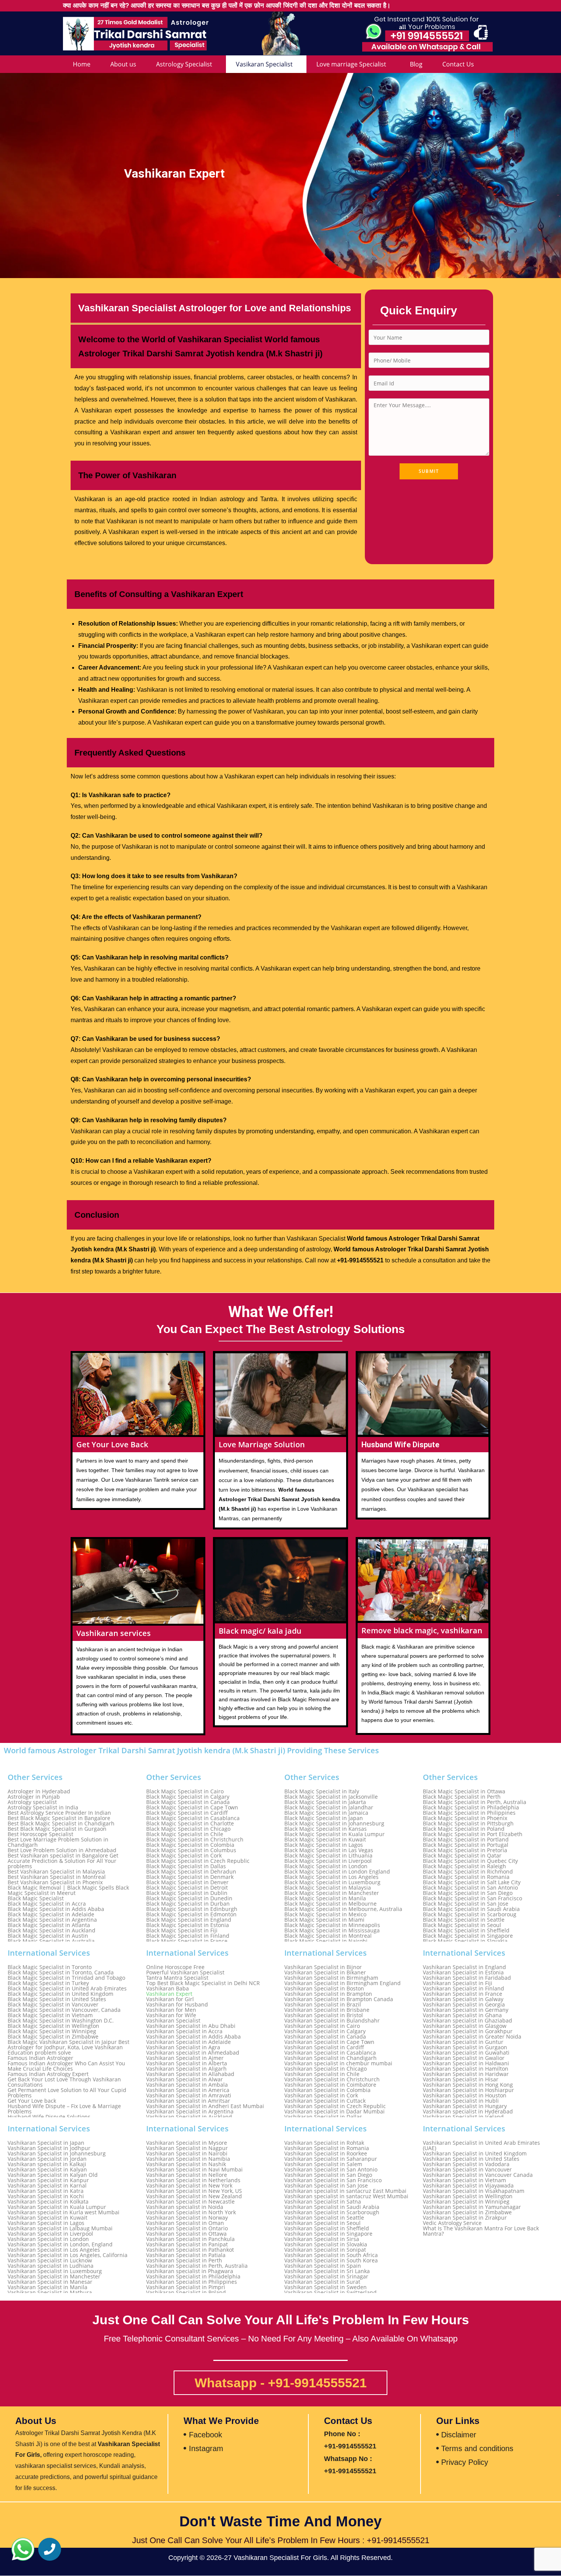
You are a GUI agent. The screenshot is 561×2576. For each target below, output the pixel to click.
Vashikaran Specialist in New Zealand (194, 2196)
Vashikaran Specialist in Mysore (187, 2143)
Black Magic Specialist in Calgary (188, 1797)
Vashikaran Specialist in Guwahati (466, 2053)
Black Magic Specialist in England (189, 1920)
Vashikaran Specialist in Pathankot (190, 2250)
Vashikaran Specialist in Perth (184, 2260)
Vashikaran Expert (169, 1994)
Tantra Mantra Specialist (177, 1978)
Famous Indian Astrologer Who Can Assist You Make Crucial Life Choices (66, 2066)
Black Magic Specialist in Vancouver (53, 2005)
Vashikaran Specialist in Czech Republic (335, 2106)
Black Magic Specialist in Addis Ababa (56, 1909)
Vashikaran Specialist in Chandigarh (330, 2058)
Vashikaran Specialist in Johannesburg (57, 2154)
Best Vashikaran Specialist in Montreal (57, 1877)
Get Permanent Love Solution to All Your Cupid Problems (67, 2093)
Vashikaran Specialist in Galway (463, 1999)
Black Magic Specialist (36, 1898)
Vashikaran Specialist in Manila (48, 2287)
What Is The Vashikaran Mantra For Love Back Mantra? (481, 2231)
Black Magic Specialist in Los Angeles (331, 1877)
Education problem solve (39, 2053)
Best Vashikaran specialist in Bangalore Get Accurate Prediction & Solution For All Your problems (63, 1861)
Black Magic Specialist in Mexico (325, 1914)
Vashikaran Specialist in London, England (60, 2244)
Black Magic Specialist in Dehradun (191, 1872)
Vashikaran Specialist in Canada (325, 2037)
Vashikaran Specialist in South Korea (331, 2260)
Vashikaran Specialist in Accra (184, 2031)
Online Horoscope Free (175, 1967)
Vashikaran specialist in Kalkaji (47, 2164)
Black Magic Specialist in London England (337, 1872)
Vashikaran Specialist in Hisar (461, 2079)
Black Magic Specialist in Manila (325, 1898)
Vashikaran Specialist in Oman (185, 2223)
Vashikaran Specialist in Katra (46, 2191)
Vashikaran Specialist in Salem (323, 2164)
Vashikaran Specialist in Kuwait (48, 2218)
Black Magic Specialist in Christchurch (195, 1840)
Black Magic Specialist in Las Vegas (329, 1850)
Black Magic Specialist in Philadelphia (471, 1807)
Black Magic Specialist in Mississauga (332, 1930)
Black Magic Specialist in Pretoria (465, 1850)
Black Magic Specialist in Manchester (332, 1893)
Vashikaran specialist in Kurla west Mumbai (64, 2212)
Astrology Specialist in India (43, 1807)
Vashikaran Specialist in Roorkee (326, 2154)
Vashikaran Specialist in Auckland (189, 2117)
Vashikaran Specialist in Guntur (463, 2042)
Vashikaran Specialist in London (48, 2239)
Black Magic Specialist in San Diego (468, 1893)
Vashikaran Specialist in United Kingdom (475, 2154)
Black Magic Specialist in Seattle (464, 1920)
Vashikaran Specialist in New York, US (194, 2191)
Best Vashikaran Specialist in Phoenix (55, 1882)
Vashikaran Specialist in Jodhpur (49, 2148)
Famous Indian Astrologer (40, 2058)
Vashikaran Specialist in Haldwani (466, 2063)
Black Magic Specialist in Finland (188, 1936)
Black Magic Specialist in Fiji (182, 1930)
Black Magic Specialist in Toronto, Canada (61, 1972)
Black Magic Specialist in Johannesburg (334, 1824)
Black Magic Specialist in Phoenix (465, 1818)
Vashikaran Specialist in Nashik (186, 2164)
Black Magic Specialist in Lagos (324, 1845)
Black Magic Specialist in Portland (466, 1840)
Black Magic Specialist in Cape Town (192, 1807)
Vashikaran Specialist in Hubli (461, 2101)
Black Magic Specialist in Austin (48, 1936)
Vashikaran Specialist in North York (191, 2212)
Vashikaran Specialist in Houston (465, 2095)
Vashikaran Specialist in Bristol (324, 2015)
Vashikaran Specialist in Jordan (47, 2159)
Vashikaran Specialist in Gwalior (464, 2058)
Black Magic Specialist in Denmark (190, 1877)
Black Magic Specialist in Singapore (468, 1936)
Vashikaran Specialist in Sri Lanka (327, 2271)
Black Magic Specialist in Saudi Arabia (471, 1909)
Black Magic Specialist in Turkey (48, 1983)
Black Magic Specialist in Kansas (326, 1829)
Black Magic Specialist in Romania (466, 1877)
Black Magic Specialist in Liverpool (328, 1861)
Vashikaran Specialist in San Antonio (331, 2170)
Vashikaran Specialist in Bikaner (325, 1972)
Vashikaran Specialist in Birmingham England (343, 1983)
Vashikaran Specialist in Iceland (463, 2117)
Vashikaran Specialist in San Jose (326, 2186)
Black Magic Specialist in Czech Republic (198, 1861)
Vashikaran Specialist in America (188, 2090)
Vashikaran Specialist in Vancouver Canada (478, 2175)
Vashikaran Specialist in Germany (466, 2010)
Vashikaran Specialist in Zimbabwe (467, 2212)
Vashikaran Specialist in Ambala (187, 2085)
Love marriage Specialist (351, 64)
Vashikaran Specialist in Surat (322, 2282)
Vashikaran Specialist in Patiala (186, 2255)
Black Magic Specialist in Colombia (190, 1845)
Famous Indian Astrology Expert (48, 2074)
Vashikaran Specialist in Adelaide (189, 2042)
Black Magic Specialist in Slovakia (465, 1941)
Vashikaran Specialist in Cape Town (329, 2042)
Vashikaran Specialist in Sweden (326, 2287)
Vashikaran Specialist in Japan (46, 2143)
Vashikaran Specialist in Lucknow (50, 2260)
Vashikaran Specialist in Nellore (187, 2175)
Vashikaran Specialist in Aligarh (186, 2069)
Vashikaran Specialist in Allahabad (190, 2074)
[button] (23, 2549)
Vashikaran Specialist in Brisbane (327, 2010)
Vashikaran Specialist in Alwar (185, 2079)
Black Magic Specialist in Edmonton (191, 1914)
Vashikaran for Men (171, 2010)
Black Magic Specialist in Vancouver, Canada (64, 2010)
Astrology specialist (32, 1802)
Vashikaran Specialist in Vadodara (466, 2164)
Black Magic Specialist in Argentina (52, 1920)
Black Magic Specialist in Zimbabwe (53, 2037)
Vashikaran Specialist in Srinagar (326, 2277)
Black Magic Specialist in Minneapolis (332, 1925)
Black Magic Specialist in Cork (184, 1856)
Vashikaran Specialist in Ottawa (186, 2234)
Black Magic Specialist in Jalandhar (329, 1807)
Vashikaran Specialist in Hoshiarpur (468, 2090)
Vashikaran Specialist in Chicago (326, 2069)
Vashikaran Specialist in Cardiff (324, 2047)
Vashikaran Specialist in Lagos (46, 2223)
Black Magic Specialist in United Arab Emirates (67, 1989)
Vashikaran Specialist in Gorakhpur (468, 2031)
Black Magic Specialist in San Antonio (470, 1888)
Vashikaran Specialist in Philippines (192, 2282)
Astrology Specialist (184, 64)
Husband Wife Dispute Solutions (49, 2117)
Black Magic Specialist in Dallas (186, 1866)
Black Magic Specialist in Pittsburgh (468, 1824)
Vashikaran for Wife (171, 2015)
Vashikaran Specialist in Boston (324, 1989)
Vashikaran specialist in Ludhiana (51, 2266)
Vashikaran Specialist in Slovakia (326, 2244)
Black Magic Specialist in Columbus (191, 1850)
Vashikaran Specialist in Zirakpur (465, 2218)
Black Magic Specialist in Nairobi (326, 1941)
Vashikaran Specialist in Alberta (187, 2063)
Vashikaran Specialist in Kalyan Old (53, 2175)
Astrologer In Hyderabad (39, 1791)
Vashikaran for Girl (170, 1999)
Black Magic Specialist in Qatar (462, 1856)
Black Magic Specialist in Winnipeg (52, 2031)
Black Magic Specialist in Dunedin (189, 1898)
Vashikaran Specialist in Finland (463, 1989)
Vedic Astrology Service (452, 2223)
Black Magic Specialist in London (326, 1866)
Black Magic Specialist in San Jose (466, 1904)
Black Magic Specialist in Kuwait (325, 1840)
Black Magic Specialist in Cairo (185, 1791)
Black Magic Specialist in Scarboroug (470, 1914)
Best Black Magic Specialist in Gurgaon (57, 1829)
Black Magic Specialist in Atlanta (49, 1925)
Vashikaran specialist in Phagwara (190, 2271)
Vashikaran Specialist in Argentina (190, 2112)
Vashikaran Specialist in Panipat (187, 2244)
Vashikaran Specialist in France (463, 1994)
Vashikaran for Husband (177, 2005)
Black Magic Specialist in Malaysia (328, 1888)
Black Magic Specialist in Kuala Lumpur (335, 1834)
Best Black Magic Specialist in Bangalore (59, 1818)
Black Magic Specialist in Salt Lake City (472, 1882)
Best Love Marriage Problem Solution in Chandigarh (58, 1842)
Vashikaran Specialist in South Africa (331, 2255)
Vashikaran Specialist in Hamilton (466, 2069)
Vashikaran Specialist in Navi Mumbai (194, 2170)
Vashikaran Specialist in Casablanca (330, 2053)
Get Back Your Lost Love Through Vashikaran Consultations (64, 2082)
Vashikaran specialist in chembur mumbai (338, 2063)
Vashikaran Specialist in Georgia (464, 2005)
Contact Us (458, 64)
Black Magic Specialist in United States (57, 1999)
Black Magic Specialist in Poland (464, 1829)
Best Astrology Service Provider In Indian (59, 1813)
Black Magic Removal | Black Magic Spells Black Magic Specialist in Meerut (68, 1890)
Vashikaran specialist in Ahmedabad (193, 2053)
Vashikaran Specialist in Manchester (54, 2277)
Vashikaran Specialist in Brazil (323, 2005)
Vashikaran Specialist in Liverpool (50, 2234)
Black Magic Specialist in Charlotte (190, 1824)
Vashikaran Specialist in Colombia (327, 2090)
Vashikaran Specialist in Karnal (47, 2186)
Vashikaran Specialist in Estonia (463, 1972)
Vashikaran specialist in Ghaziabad (468, 2021)
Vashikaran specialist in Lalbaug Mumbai (60, 2228)
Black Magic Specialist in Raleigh (464, 1866)
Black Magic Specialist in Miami (324, 1920)
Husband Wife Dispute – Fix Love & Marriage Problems (64, 2109)
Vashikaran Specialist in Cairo (322, 2026)
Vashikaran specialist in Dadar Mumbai (335, 2112)
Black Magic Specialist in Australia (51, 1941)
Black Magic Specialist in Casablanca (193, 1818)
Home (82, 64)
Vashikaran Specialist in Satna (323, 2202)
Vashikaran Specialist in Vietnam (464, 2180)
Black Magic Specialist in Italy (322, 1791)
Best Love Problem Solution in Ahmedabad (62, 1850)
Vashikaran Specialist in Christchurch (332, 2079)
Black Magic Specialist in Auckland (52, 1930)
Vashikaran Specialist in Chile (322, 2074)
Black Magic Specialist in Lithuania (328, 1856)
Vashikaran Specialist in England (464, 1967)
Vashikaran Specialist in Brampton (328, 1994)
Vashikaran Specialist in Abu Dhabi (191, 2026)
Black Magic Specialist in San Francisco (472, 1898)
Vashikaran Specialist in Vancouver (467, 2170)
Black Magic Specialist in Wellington (53, 2026)
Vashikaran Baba (168, 1989)
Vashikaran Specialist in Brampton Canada (339, 1999)
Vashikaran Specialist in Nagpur (187, 2148)
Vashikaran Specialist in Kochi (46, 2196)
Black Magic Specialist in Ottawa (464, 1791)
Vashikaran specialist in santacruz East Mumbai (345, 2191)
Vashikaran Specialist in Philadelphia (193, 2277)
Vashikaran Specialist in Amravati (189, 2095)
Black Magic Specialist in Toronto (50, 1967)
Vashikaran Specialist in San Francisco (333, 2180)
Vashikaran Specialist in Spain (323, 2266)
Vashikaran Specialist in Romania (327, 2148)
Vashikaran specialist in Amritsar (188, 2101)
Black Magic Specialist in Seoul (462, 1925)
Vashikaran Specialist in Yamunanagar (472, 2207)
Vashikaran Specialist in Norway (187, 2218)
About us (123, 64)
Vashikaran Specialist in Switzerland (330, 2293)
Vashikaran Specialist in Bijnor (323, 1967)
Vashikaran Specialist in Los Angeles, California (68, 2255)
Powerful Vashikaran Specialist (185, 1972)
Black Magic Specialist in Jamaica (326, 1813)
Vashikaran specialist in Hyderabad (468, 2112)
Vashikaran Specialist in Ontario (187, 2228)
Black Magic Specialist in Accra (47, 1904)
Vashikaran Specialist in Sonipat (325, 2250)
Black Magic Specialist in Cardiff (187, 1813)
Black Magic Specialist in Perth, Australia (475, 1802)
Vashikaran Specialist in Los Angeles (54, 2250)
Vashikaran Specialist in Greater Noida (472, 2037)
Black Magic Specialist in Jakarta (325, 1802)
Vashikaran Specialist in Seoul (322, 2223)
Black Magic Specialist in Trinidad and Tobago (66, 1978)
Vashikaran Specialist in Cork (321, 2095)
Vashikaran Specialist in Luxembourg (55, 2271)
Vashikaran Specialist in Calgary (325, 2031)
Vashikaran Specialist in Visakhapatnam (474, 2191)
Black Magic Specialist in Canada (188, 1802)
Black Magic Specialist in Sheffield (466, 1930)
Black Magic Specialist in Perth (462, 1797)
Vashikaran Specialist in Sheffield (327, 2228)
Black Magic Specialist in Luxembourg (332, 1882)
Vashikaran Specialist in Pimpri (186, 2287)
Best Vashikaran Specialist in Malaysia (56, 1872)
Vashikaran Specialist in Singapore (328, 2234)
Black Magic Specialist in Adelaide (51, 1914)
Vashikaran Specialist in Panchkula (190, 2239)
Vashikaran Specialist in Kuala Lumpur (57, 2207)
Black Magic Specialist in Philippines (469, 1813)
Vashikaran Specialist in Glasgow (465, 2026)
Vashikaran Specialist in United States (471, 2159)
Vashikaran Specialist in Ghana (462, 2015)
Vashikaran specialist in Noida (185, 2207)
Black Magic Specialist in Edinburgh (192, 1909)
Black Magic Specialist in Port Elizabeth (473, 1834)
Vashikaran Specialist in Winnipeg (466, 2202)
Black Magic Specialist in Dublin (187, 1893)
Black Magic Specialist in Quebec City (470, 1861)
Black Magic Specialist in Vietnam (50, 2015)
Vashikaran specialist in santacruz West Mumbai (346, 2196)
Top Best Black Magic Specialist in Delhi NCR (203, 1983)
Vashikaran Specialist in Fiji (458, 1983)
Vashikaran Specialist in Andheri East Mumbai (205, 2106)
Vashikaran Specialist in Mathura (50, 2293)
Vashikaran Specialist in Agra (183, 2047)
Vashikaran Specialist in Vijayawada (468, 2186)
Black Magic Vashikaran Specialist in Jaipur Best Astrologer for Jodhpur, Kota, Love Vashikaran (69, 2045)
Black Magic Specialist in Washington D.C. (61, 2021)
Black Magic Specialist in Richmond (468, 1872)
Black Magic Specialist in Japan (324, 1818)
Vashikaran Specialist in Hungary (465, 2106)
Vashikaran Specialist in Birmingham (331, 1978)
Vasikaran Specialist (264, 64)
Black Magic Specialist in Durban (188, 1904)
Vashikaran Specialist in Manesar (50, 2282)
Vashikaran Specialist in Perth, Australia (197, 2266)
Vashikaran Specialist (173, 2021)
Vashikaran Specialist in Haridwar (466, 2074)
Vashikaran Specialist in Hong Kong (468, 2085)
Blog (416, 64)
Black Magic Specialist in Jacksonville (331, 1797)
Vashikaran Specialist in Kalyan (47, 2170)
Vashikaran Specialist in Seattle (324, 2218)
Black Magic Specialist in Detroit (187, 1888)
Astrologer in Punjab (34, 1797)
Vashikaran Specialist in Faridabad (467, 1978)
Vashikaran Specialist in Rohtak (324, 2143)
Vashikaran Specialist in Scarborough (332, 2212)
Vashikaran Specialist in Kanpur (48, 2180)
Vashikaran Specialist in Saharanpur (331, 2159)
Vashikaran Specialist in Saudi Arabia (332, 2207)
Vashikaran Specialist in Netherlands (193, 2180)
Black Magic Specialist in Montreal (328, 1936)
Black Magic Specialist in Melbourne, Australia (343, 1909)
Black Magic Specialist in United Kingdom (60, 1994)
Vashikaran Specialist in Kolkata (48, 2202)
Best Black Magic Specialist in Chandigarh (61, 1824)
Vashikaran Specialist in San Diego (328, 2175)
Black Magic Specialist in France (187, 1941)
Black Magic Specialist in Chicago (188, 1829)
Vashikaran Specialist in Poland (186, 2293)
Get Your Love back (32, 2101)
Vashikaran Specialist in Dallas (323, 2117)
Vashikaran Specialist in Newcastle (190, 2202)
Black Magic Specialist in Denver (187, 1882)
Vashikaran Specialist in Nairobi (187, 2154)
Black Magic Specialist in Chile (185, 1834)
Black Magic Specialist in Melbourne (330, 1904)
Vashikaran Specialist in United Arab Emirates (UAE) (481, 2146)
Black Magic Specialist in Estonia (188, 1925)
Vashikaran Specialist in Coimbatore (330, 2085)
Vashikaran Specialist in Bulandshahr (332, 2021)
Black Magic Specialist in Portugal (466, 1845)
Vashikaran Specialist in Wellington (468, 2196)
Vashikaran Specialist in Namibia (188, 2159)
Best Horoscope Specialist (40, 1834)
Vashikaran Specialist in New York (189, 2186)
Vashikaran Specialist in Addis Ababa (193, 2037)
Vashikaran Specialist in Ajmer (185, 2058)
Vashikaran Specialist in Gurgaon (465, 2047)
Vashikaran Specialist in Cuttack (325, 2101)
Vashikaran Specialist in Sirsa (322, 2239)
